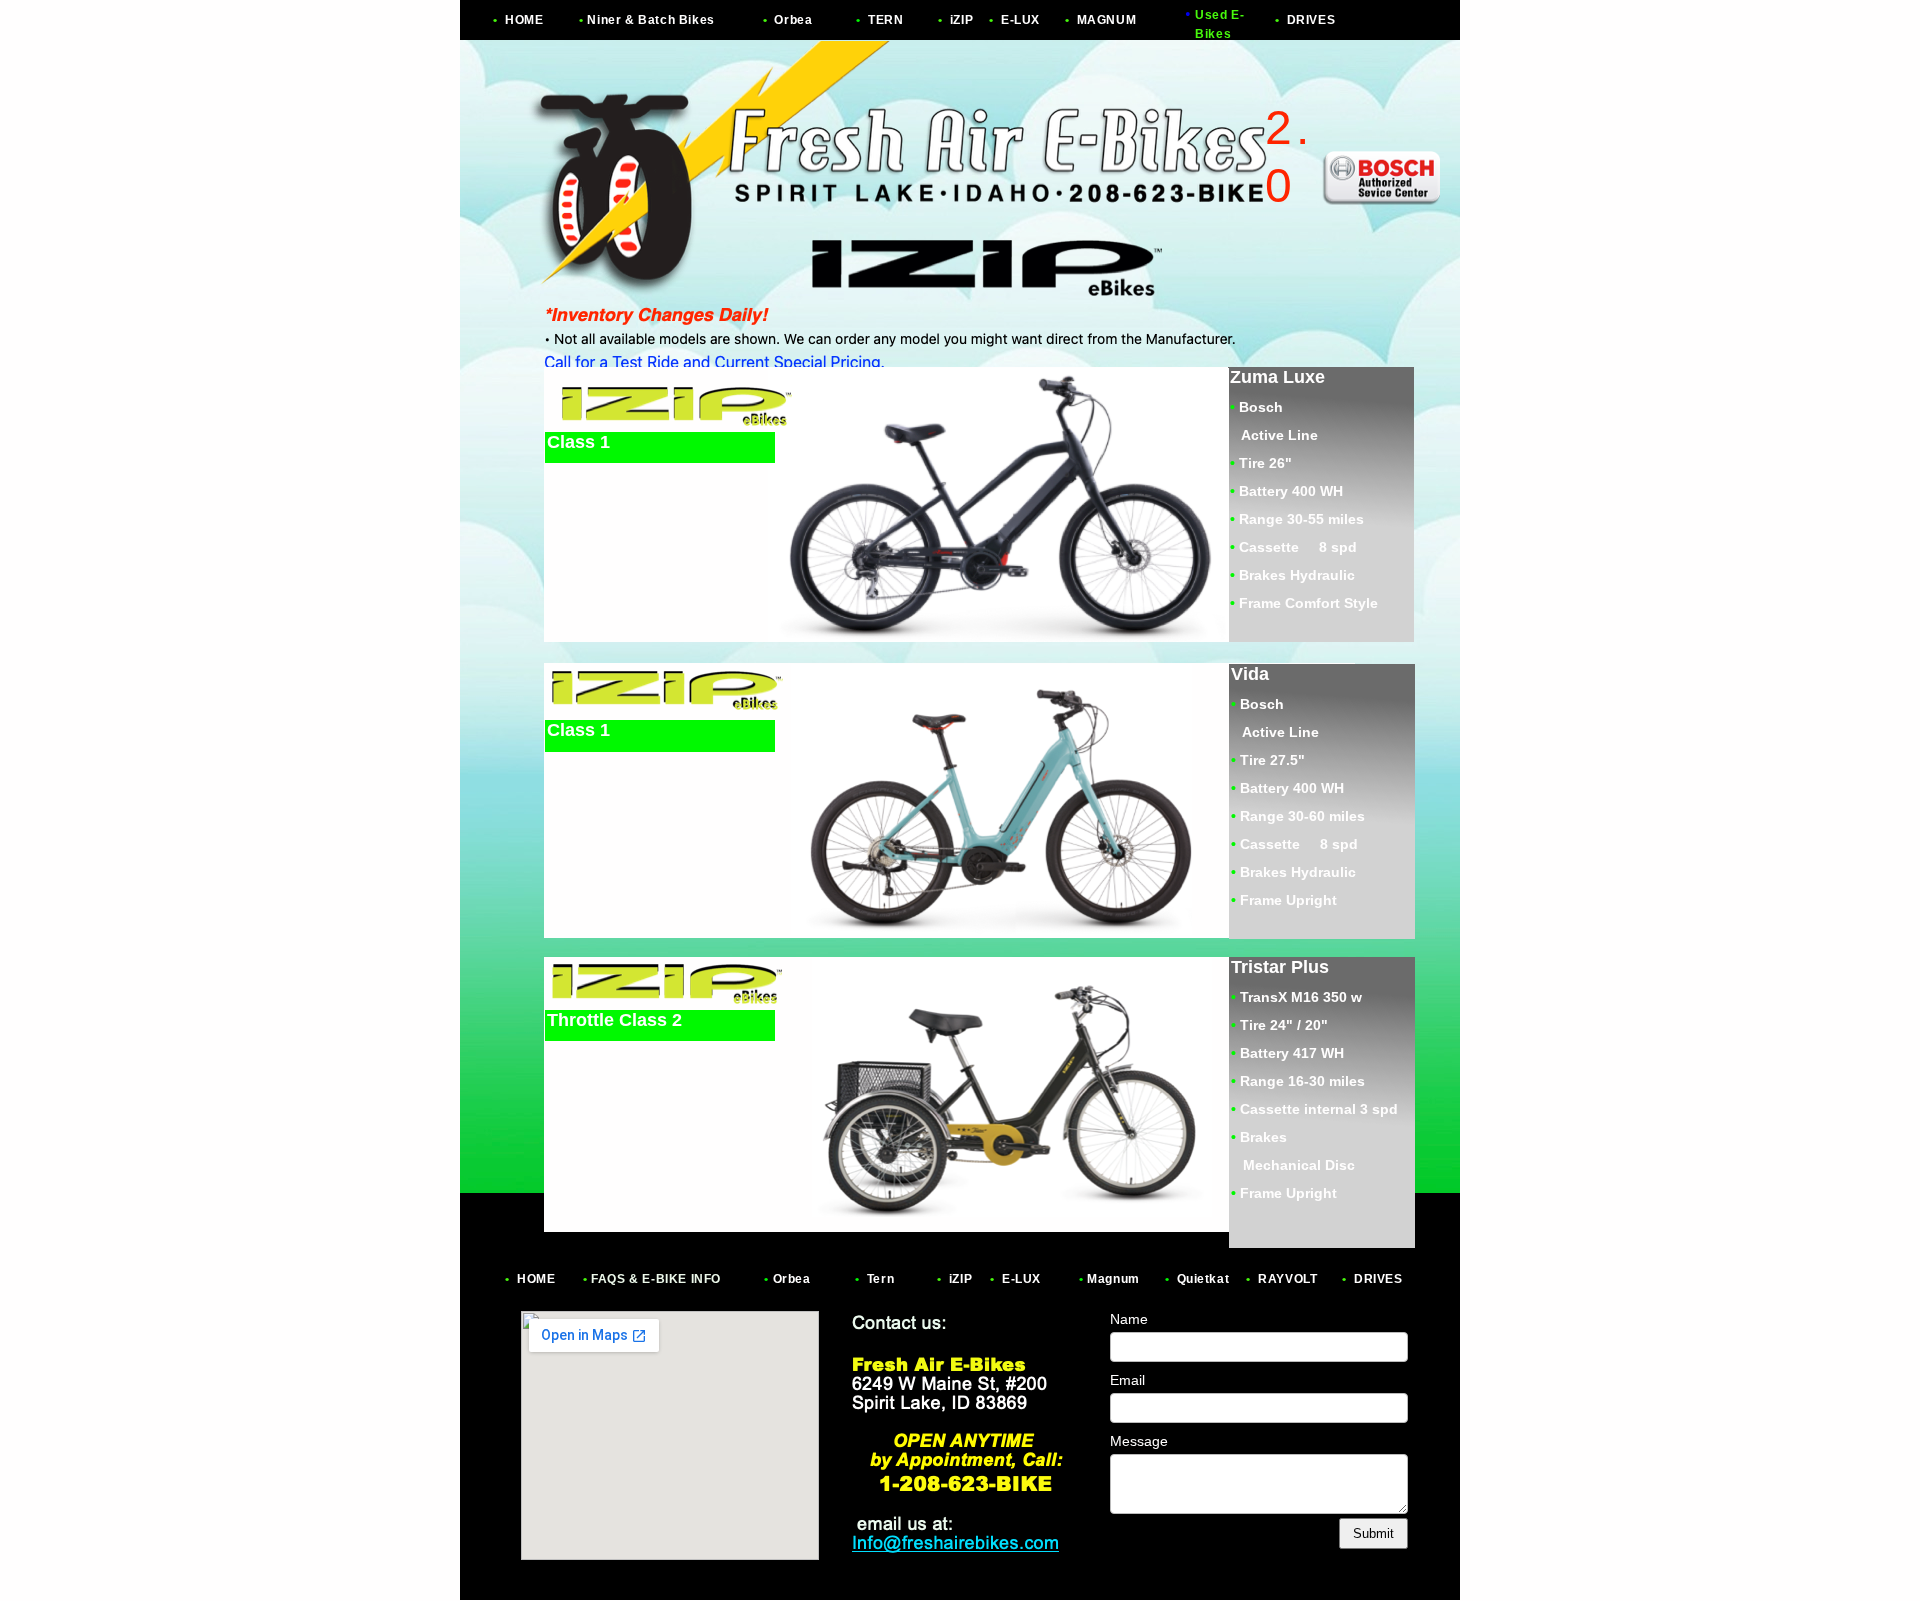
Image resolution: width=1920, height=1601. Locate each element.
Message (1139, 1441)
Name (1129, 1319)
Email (1127, 1380)
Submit (1373, 1533)
